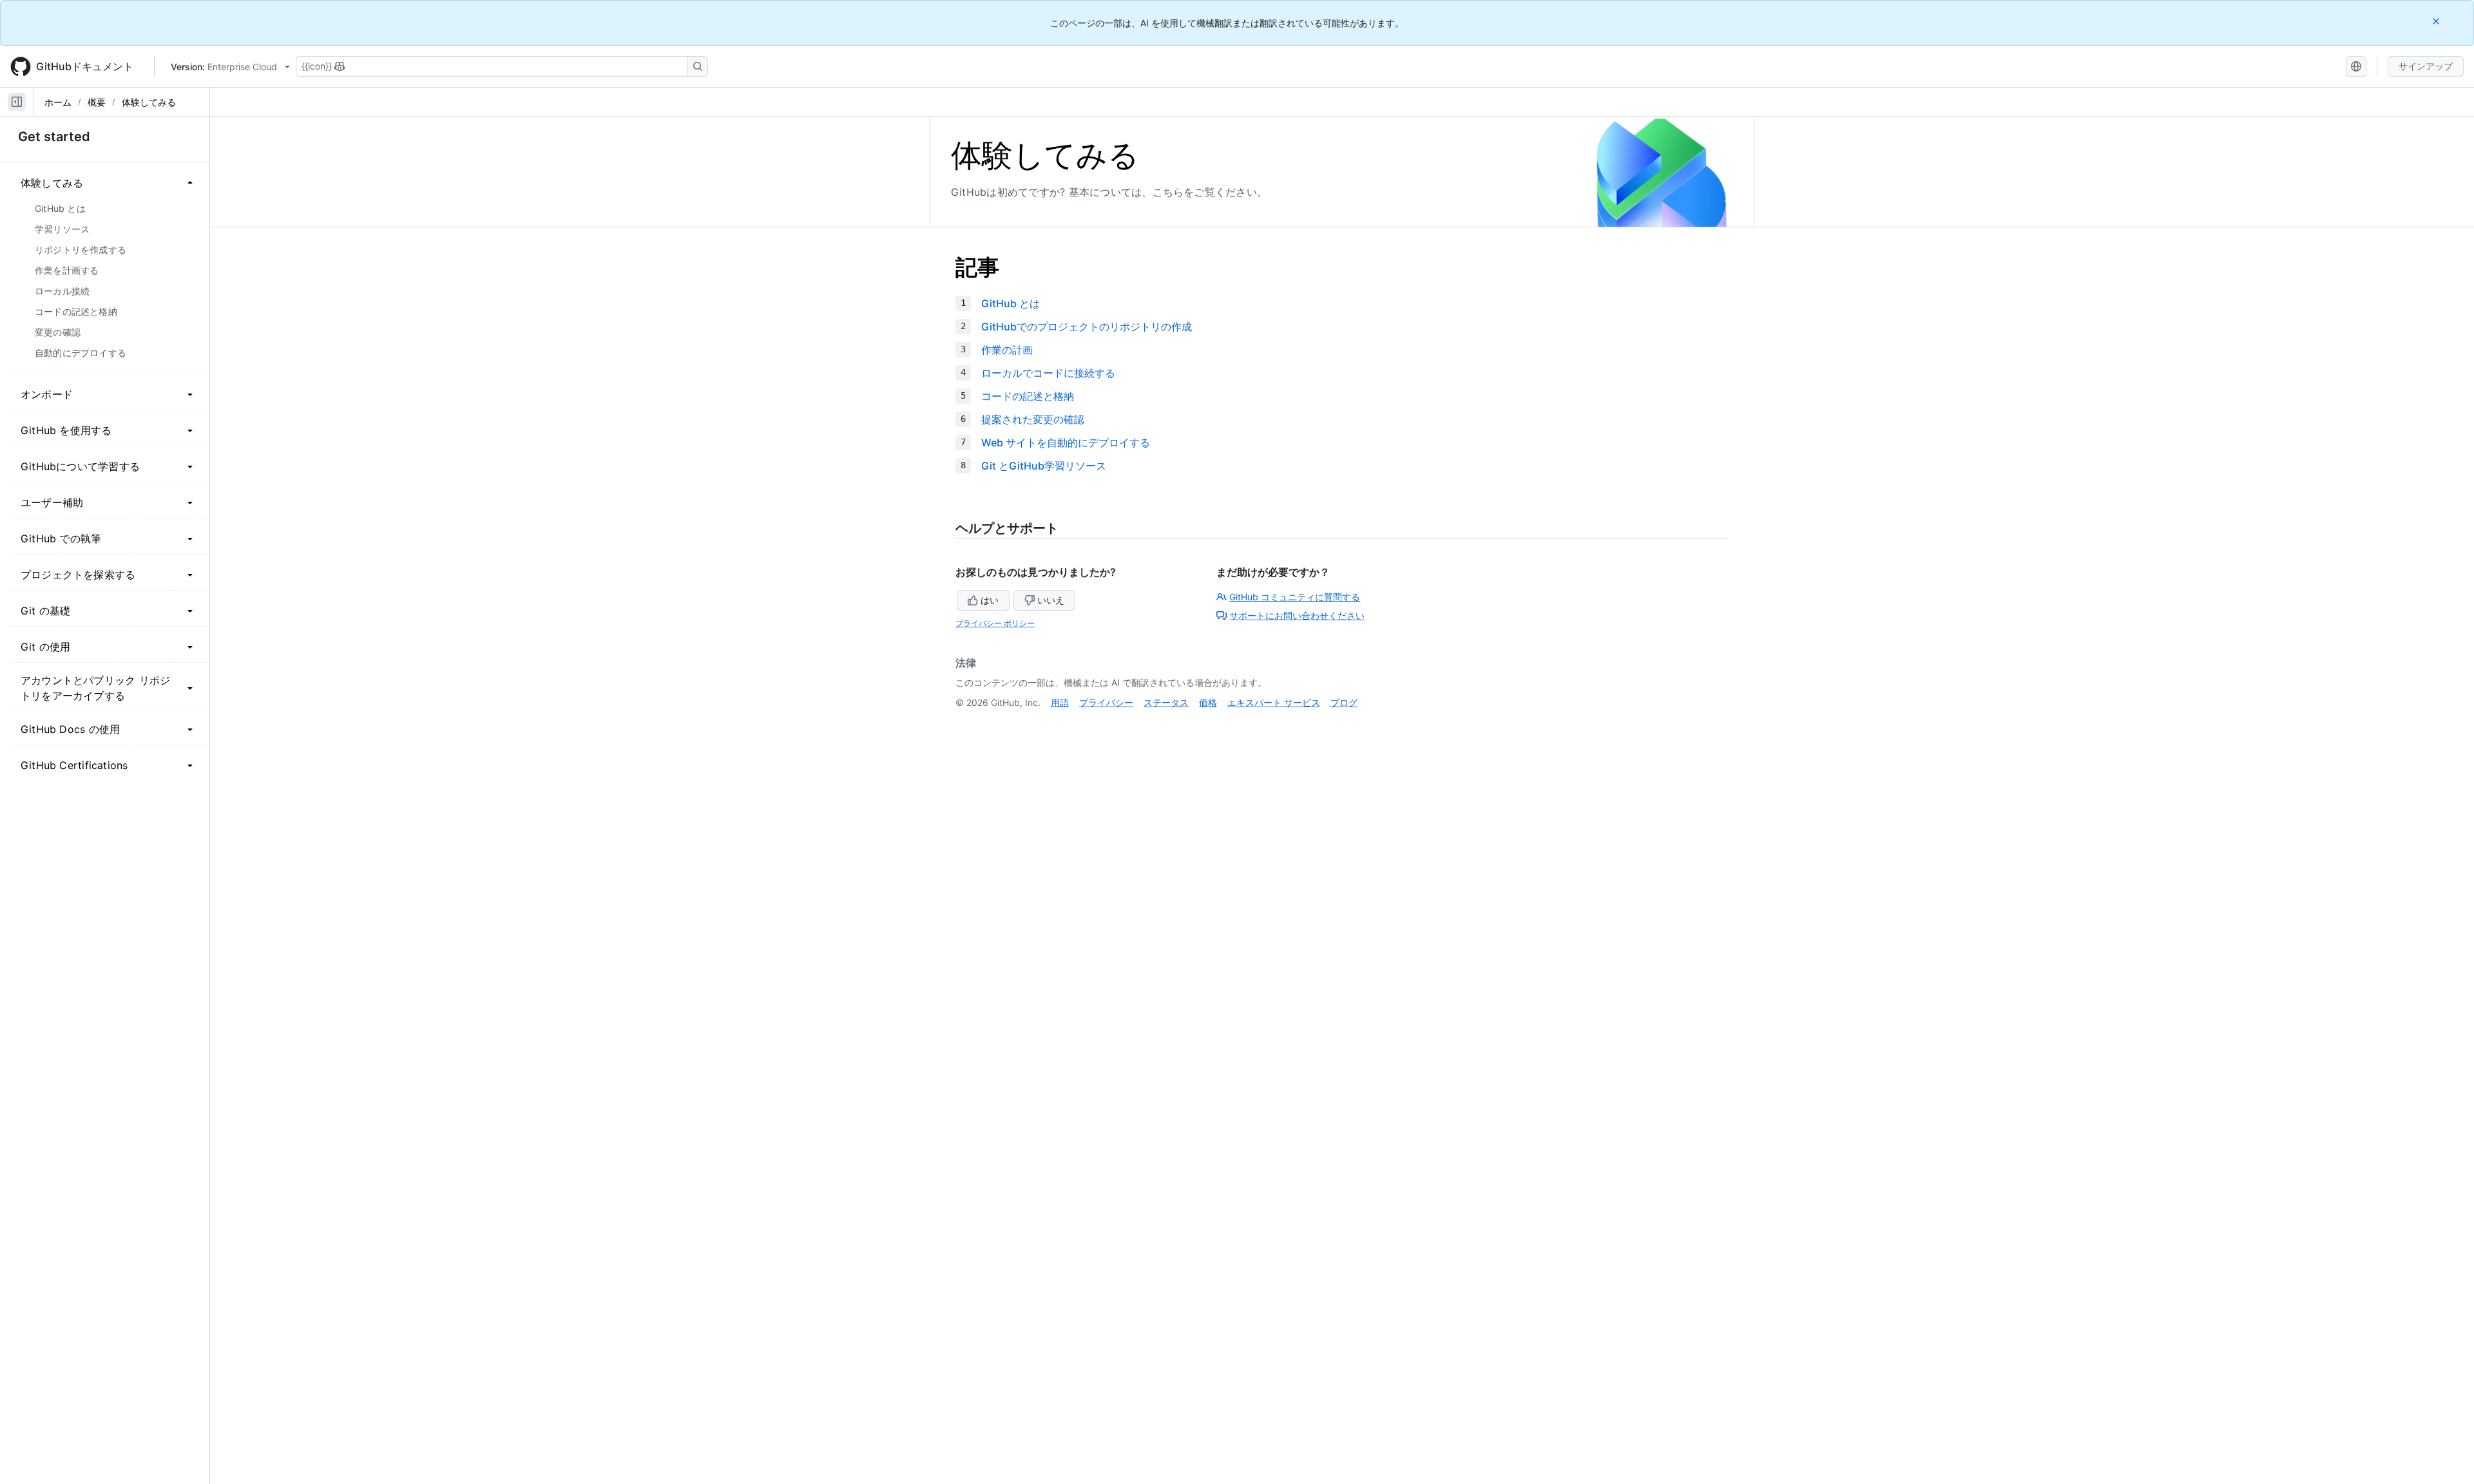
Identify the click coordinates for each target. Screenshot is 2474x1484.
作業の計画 (1007, 350)
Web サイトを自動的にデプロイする (1066, 442)
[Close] (2437, 21)
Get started (54, 137)
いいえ (1051, 600)
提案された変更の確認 (1033, 419)
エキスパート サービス (1274, 702)
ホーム (58, 102)
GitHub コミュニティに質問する (1295, 597)
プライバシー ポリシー (995, 623)
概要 (97, 102)
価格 (1208, 702)
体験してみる (149, 102)
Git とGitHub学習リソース (1044, 466)
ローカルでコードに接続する (1048, 373)
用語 (1060, 702)
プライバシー (1106, 702)
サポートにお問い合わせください (1297, 615)
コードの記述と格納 (1028, 396)
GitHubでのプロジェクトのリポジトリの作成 (1087, 327)
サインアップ (2426, 66)
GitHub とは (1011, 303)
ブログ (1344, 702)
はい (990, 600)
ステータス (1166, 702)
